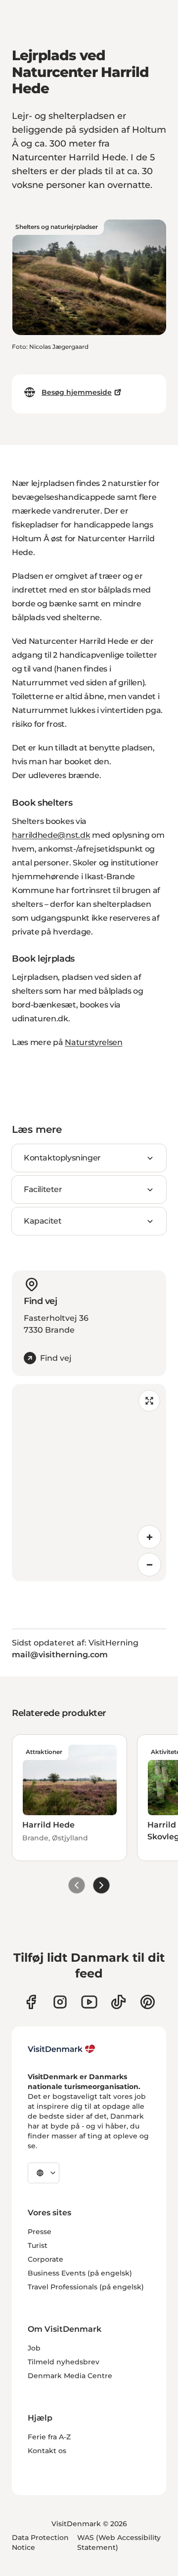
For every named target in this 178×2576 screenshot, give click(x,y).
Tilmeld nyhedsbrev (64, 2362)
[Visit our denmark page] (31, 2002)
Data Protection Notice (40, 2542)
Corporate (45, 2259)
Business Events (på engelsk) (80, 2273)
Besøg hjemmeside (77, 392)
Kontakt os (47, 2451)
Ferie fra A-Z (49, 2437)
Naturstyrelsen (94, 1042)
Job (34, 2348)
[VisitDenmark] (62, 2049)
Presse (40, 2232)
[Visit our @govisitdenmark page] (118, 2002)
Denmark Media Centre (70, 2376)
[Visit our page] (60, 2002)
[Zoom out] (149, 1565)
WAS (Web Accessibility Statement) (119, 2542)
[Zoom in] (149, 1537)
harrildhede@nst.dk (51, 835)
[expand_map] (149, 1401)
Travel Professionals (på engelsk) (86, 2287)
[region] (89, 1483)
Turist (38, 2245)
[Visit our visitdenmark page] (89, 2002)
